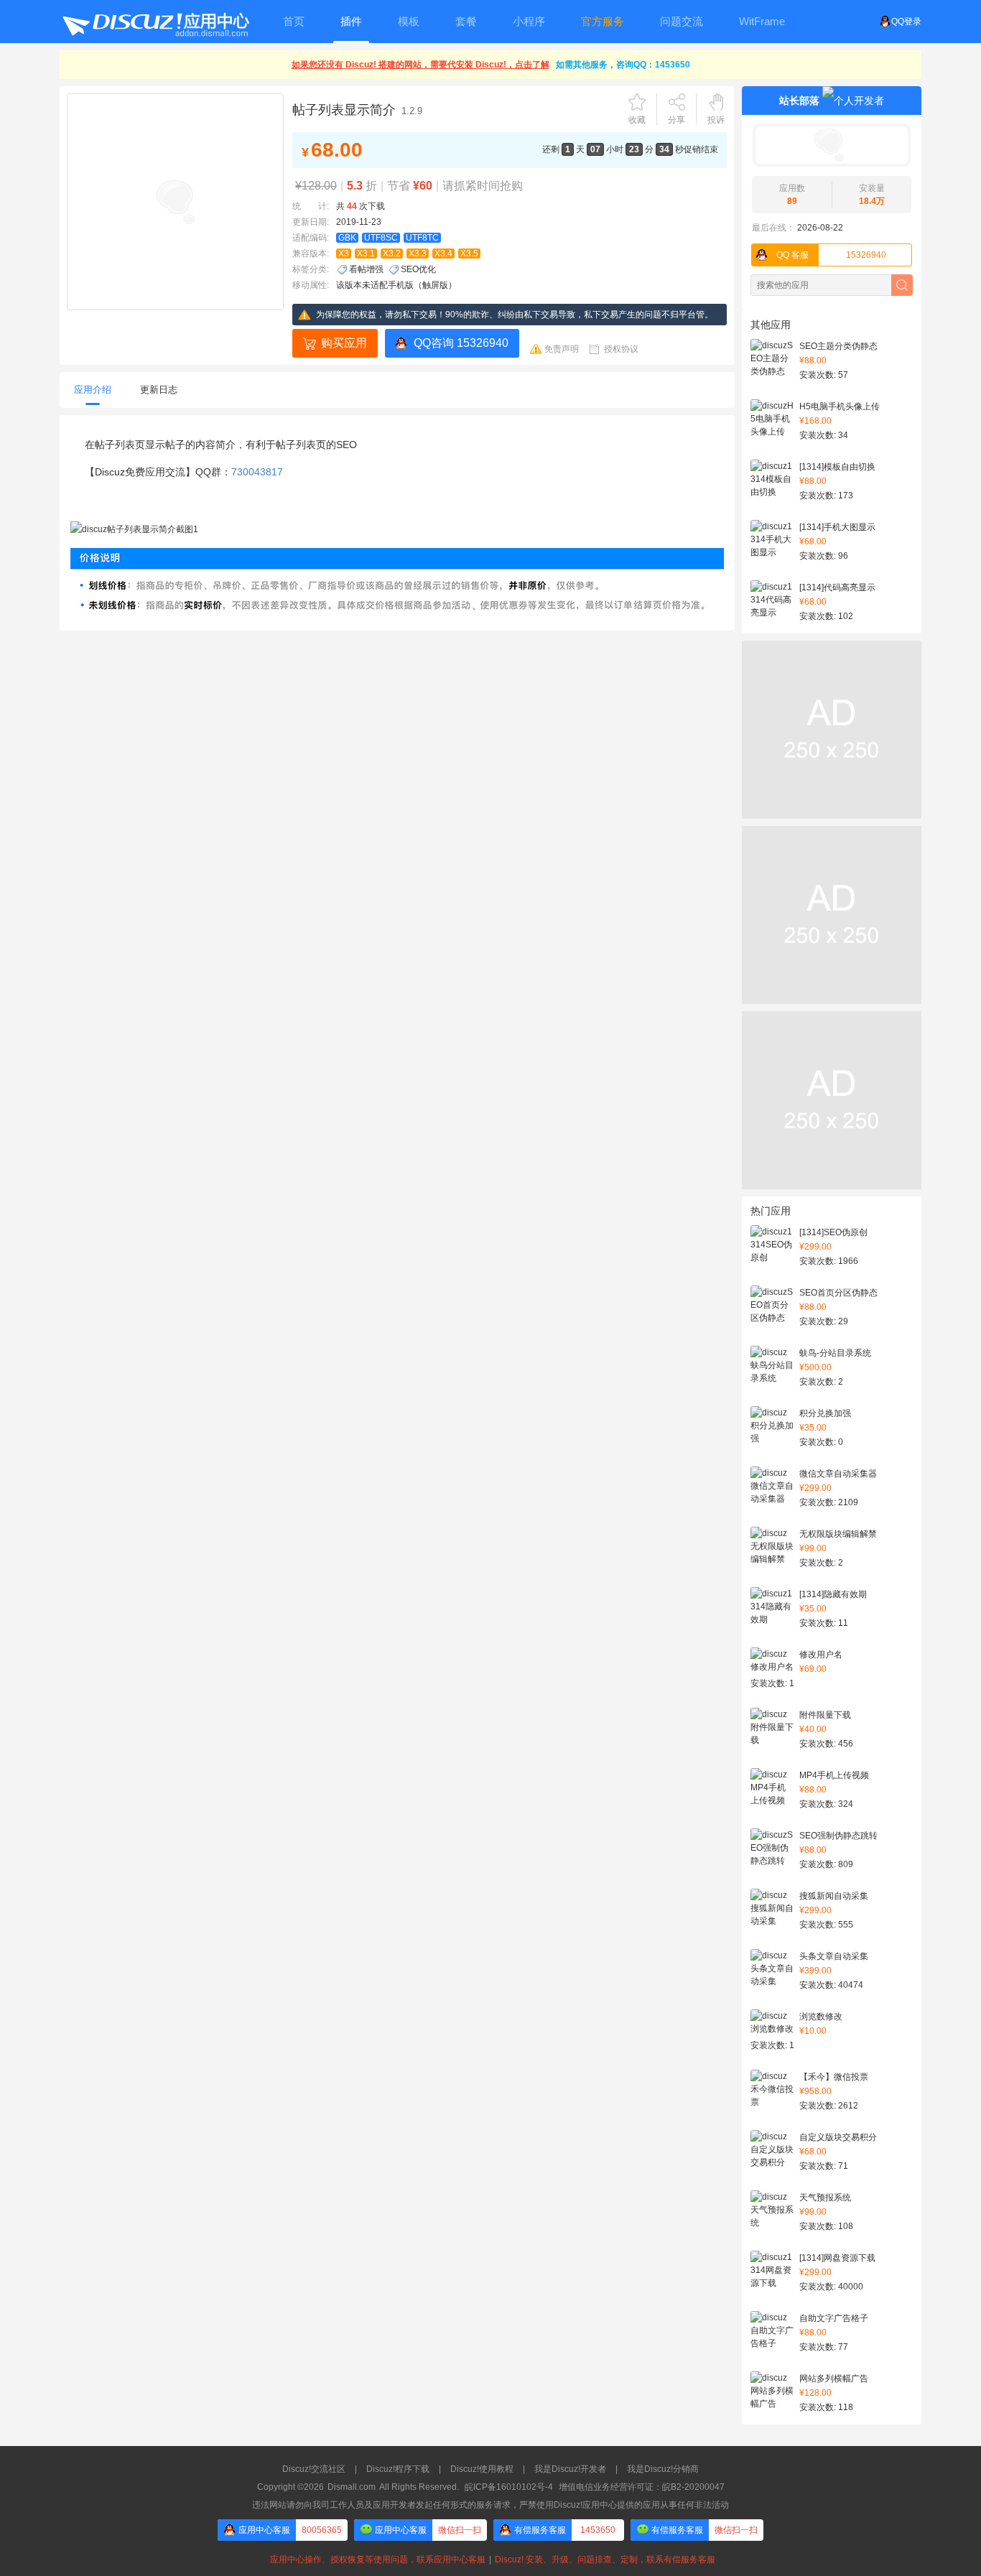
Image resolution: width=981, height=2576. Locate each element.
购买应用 (344, 343)
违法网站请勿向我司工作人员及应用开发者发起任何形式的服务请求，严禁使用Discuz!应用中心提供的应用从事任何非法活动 (490, 2505)
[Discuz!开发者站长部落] (832, 145)
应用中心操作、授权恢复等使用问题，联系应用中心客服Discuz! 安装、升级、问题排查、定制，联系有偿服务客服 (490, 2559)
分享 (677, 120)
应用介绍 (93, 390)
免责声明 (562, 349)
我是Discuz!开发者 (570, 2469)
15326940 (831, 255)
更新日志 (159, 390)
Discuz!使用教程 (482, 2469)
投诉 (716, 120)
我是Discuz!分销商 (663, 2469)
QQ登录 (906, 22)
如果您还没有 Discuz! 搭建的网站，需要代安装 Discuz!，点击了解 (420, 65)
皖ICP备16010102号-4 (509, 2487)
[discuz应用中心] (155, 22)
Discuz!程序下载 (398, 2469)
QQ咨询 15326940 (461, 343)
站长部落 (799, 101)
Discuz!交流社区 (314, 2469)
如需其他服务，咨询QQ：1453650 (623, 65)
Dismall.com (352, 2487)
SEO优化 (418, 269)
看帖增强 (366, 269)
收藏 (637, 120)
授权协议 (621, 349)
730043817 (257, 472)
